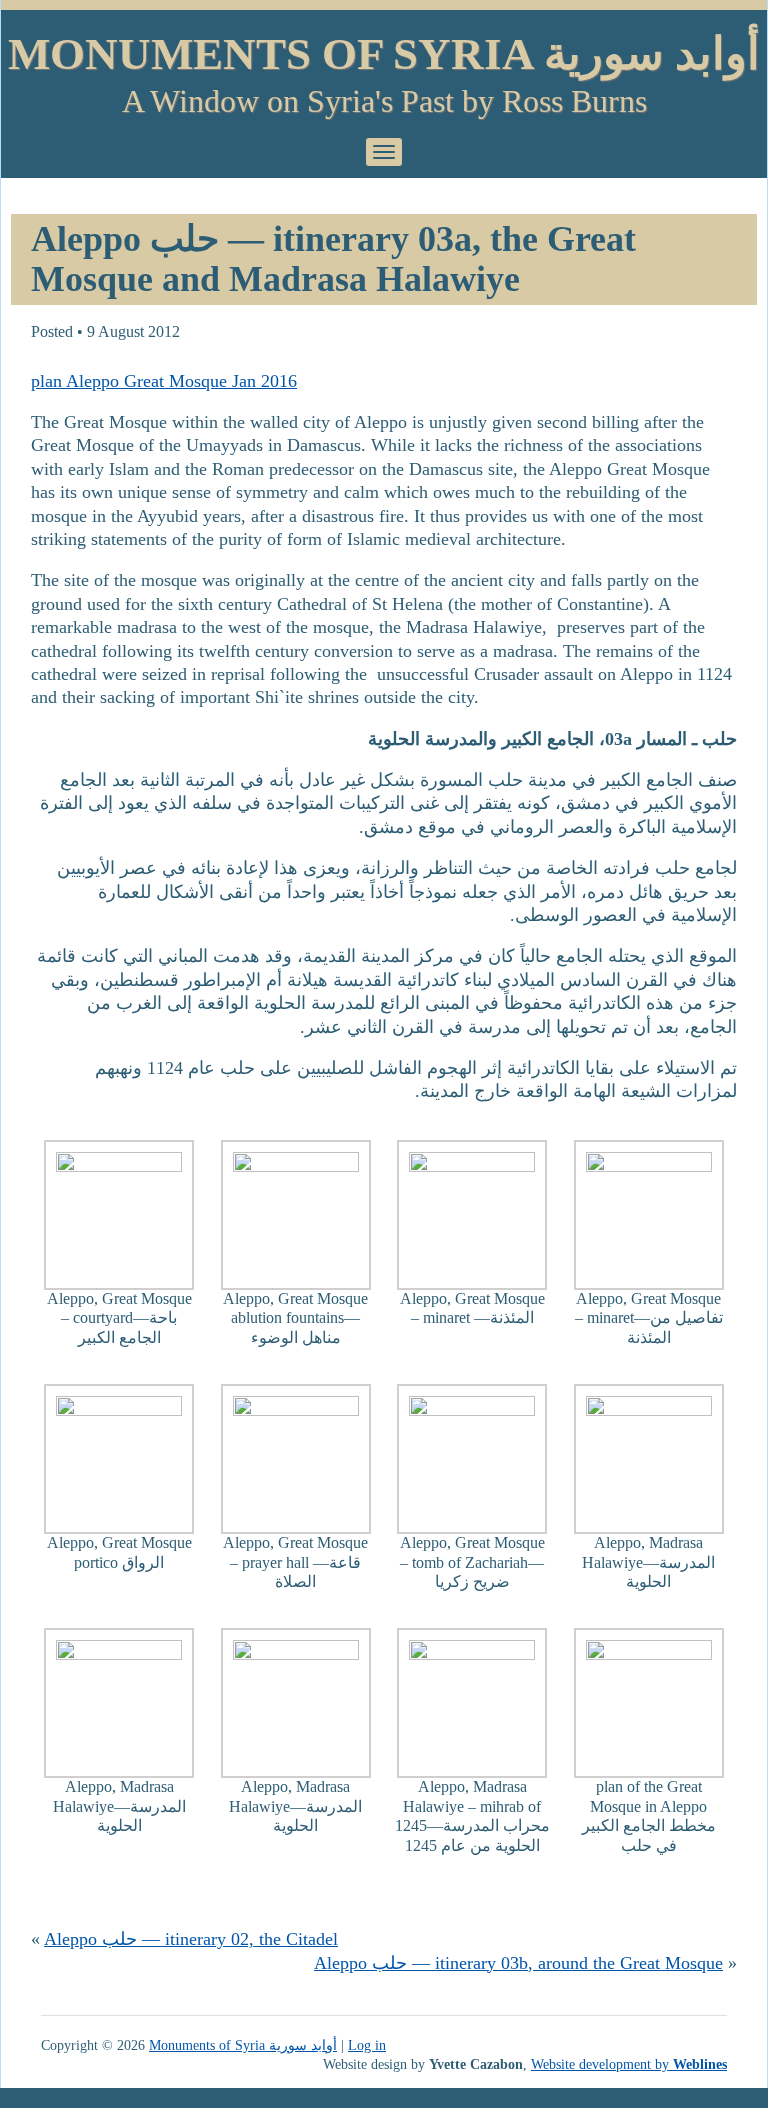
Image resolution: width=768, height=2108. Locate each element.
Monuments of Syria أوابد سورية (384, 54)
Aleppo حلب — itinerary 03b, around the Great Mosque (518, 1963)
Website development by (629, 2064)
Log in (367, 2045)
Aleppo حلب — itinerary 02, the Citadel (191, 1939)
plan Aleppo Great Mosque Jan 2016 (164, 381)
